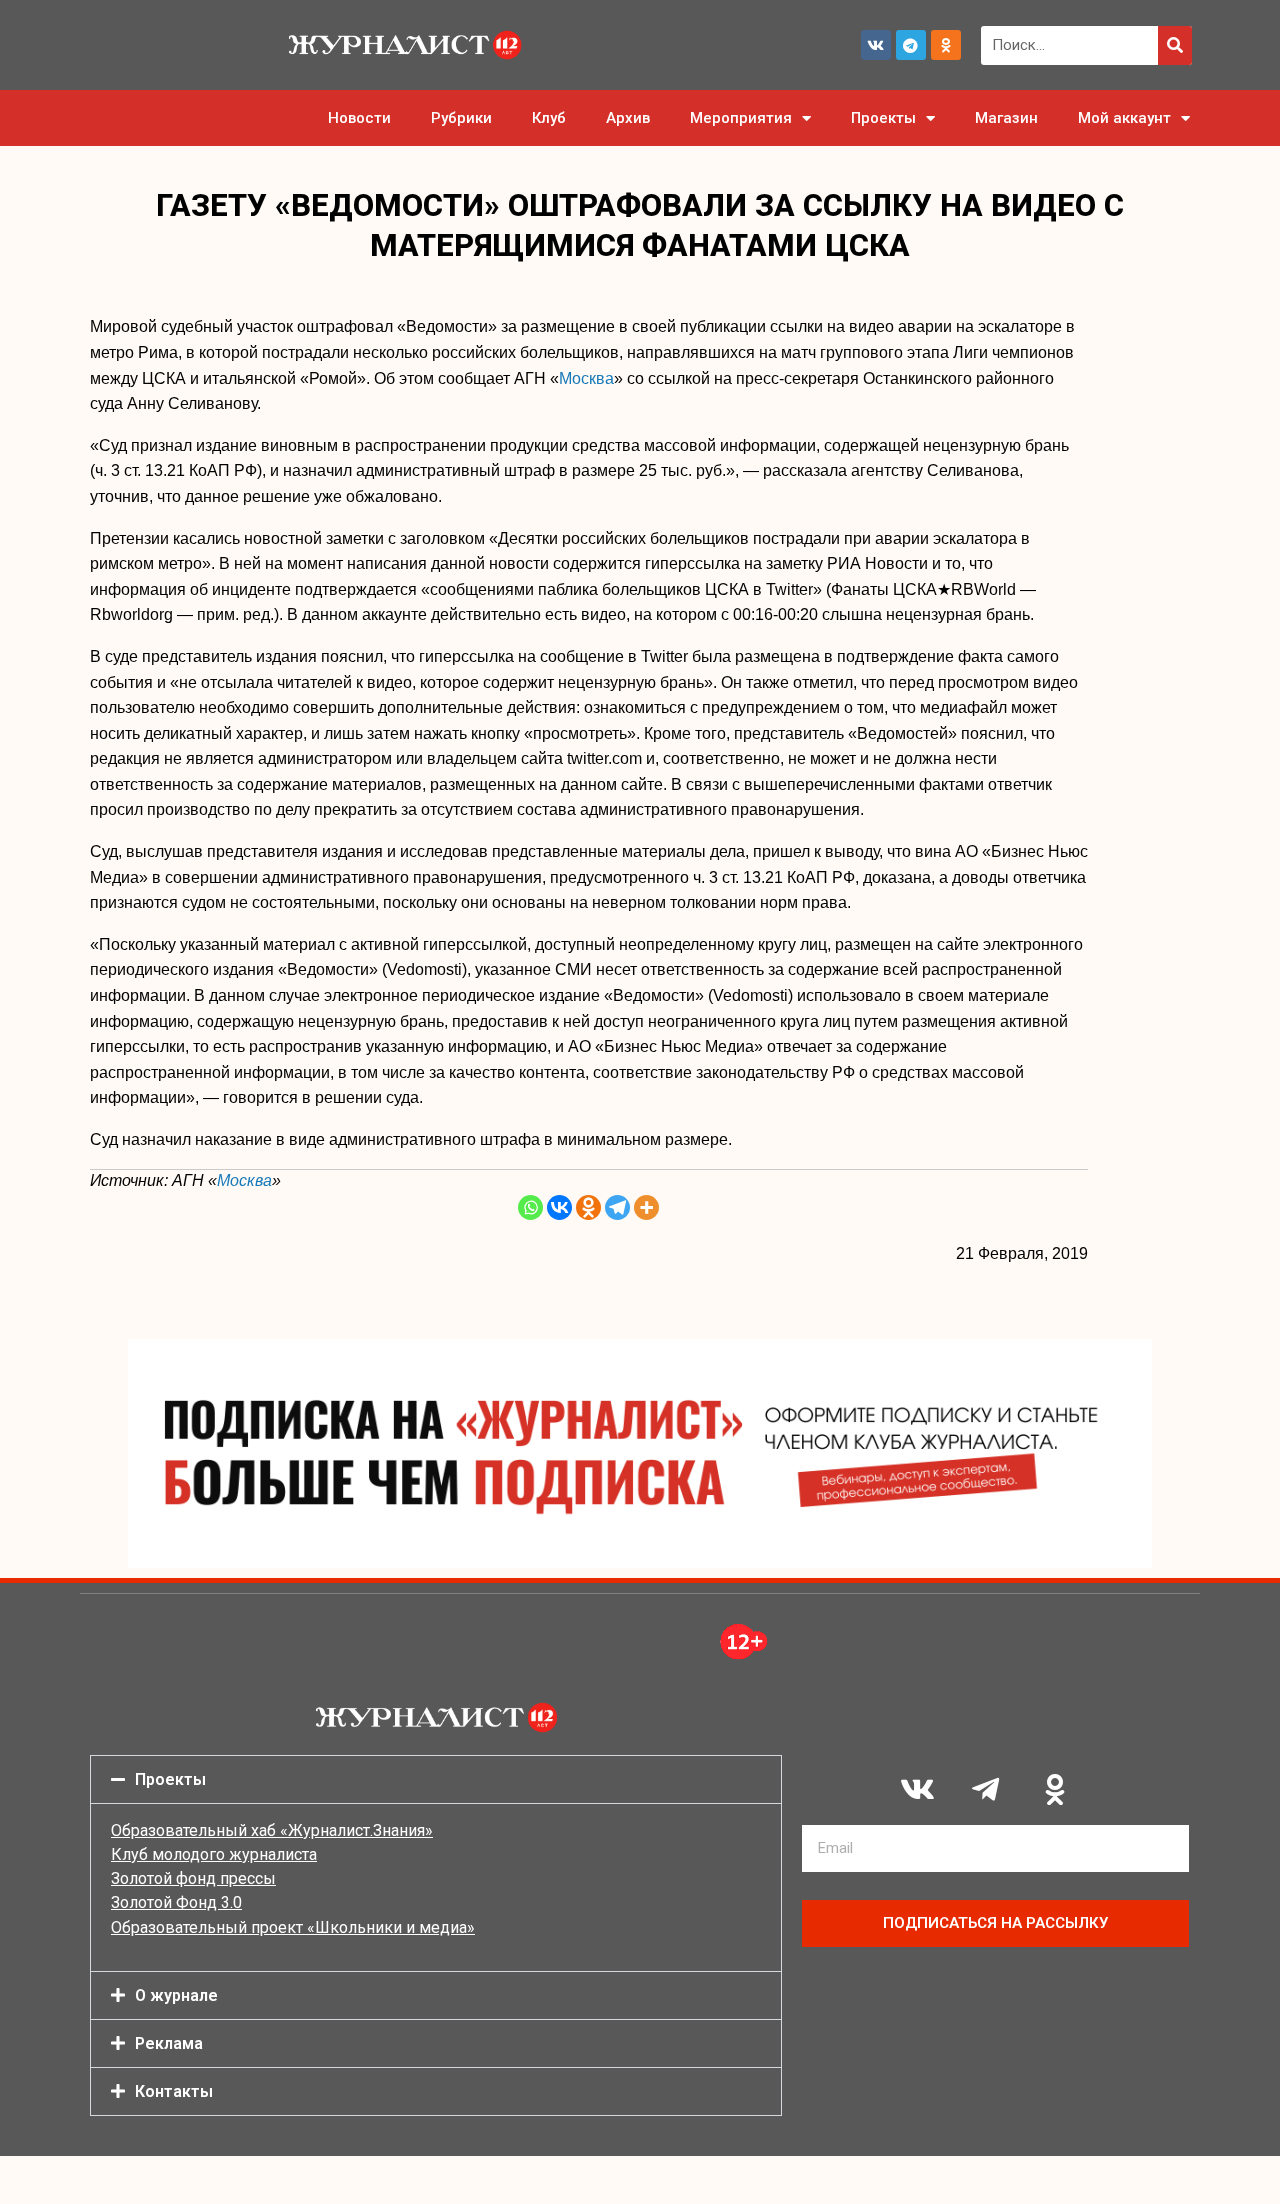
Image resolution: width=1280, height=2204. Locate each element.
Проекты (883, 118)
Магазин (1006, 118)
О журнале (176, 1995)
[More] (646, 1207)
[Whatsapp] (530, 1207)
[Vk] (876, 45)
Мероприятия (741, 118)
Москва (586, 378)
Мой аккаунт (1124, 118)
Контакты (174, 2091)
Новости (359, 118)
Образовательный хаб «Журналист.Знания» (272, 1830)
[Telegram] (911, 45)
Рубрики (461, 118)
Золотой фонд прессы (193, 1878)
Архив (628, 118)
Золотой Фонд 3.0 (176, 1902)
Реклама (169, 2043)
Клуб (549, 118)
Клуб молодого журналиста (214, 1854)
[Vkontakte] (559, 1207)
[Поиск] (1175, 45)
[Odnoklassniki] (946, 45)
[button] (436, 1779)
